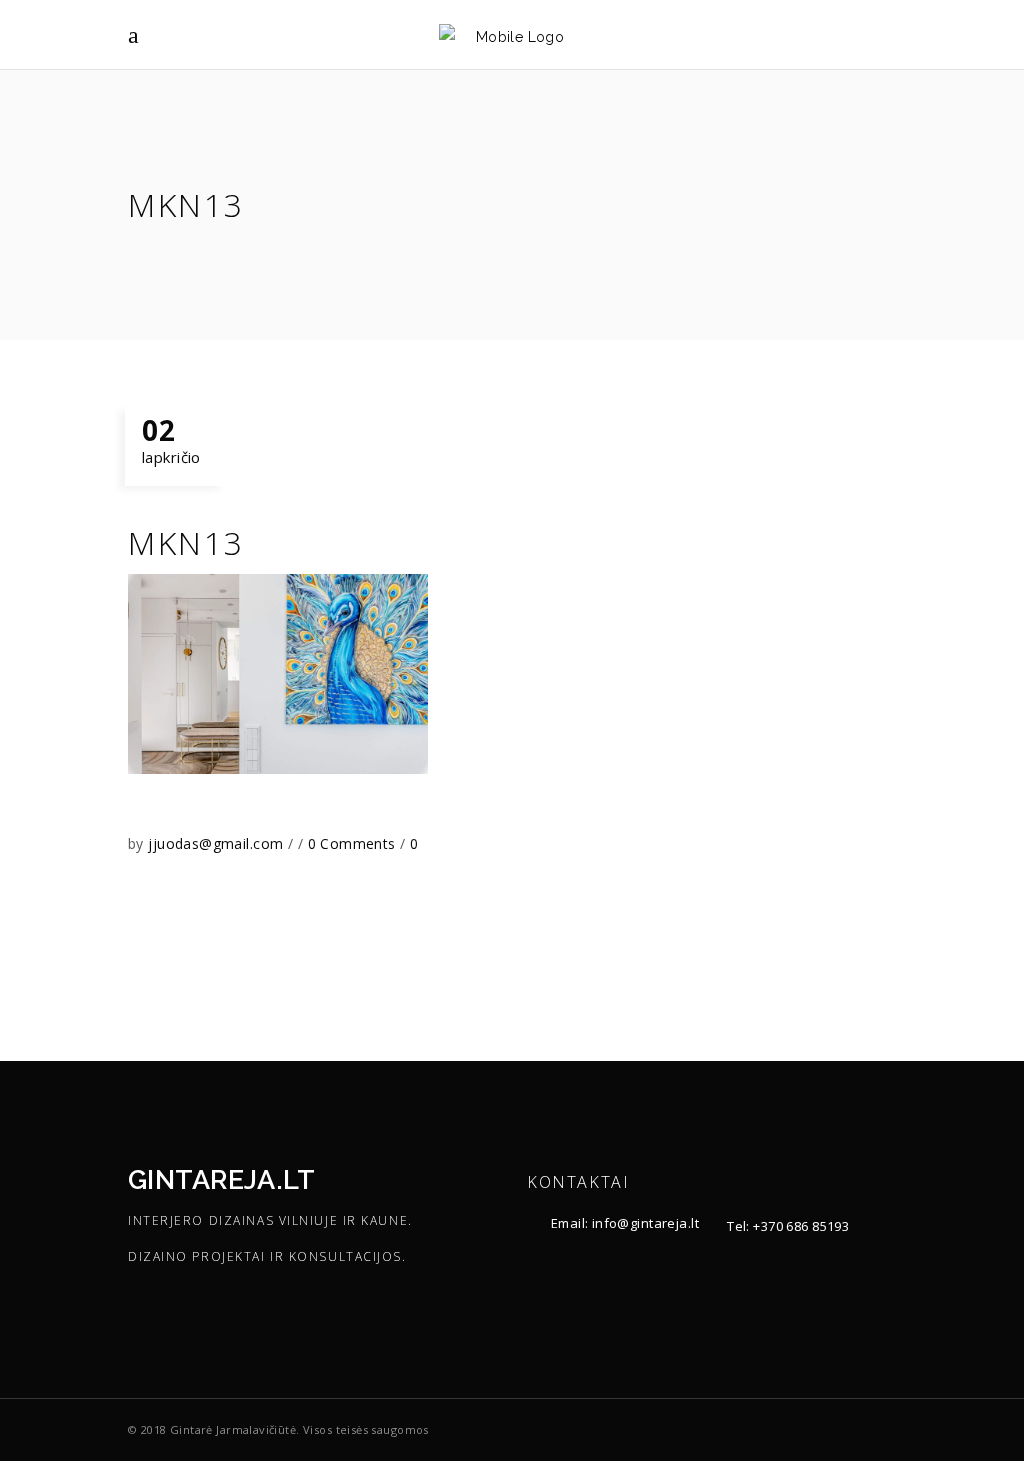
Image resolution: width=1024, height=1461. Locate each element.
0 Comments (354, 843)
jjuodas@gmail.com (218, 843)
